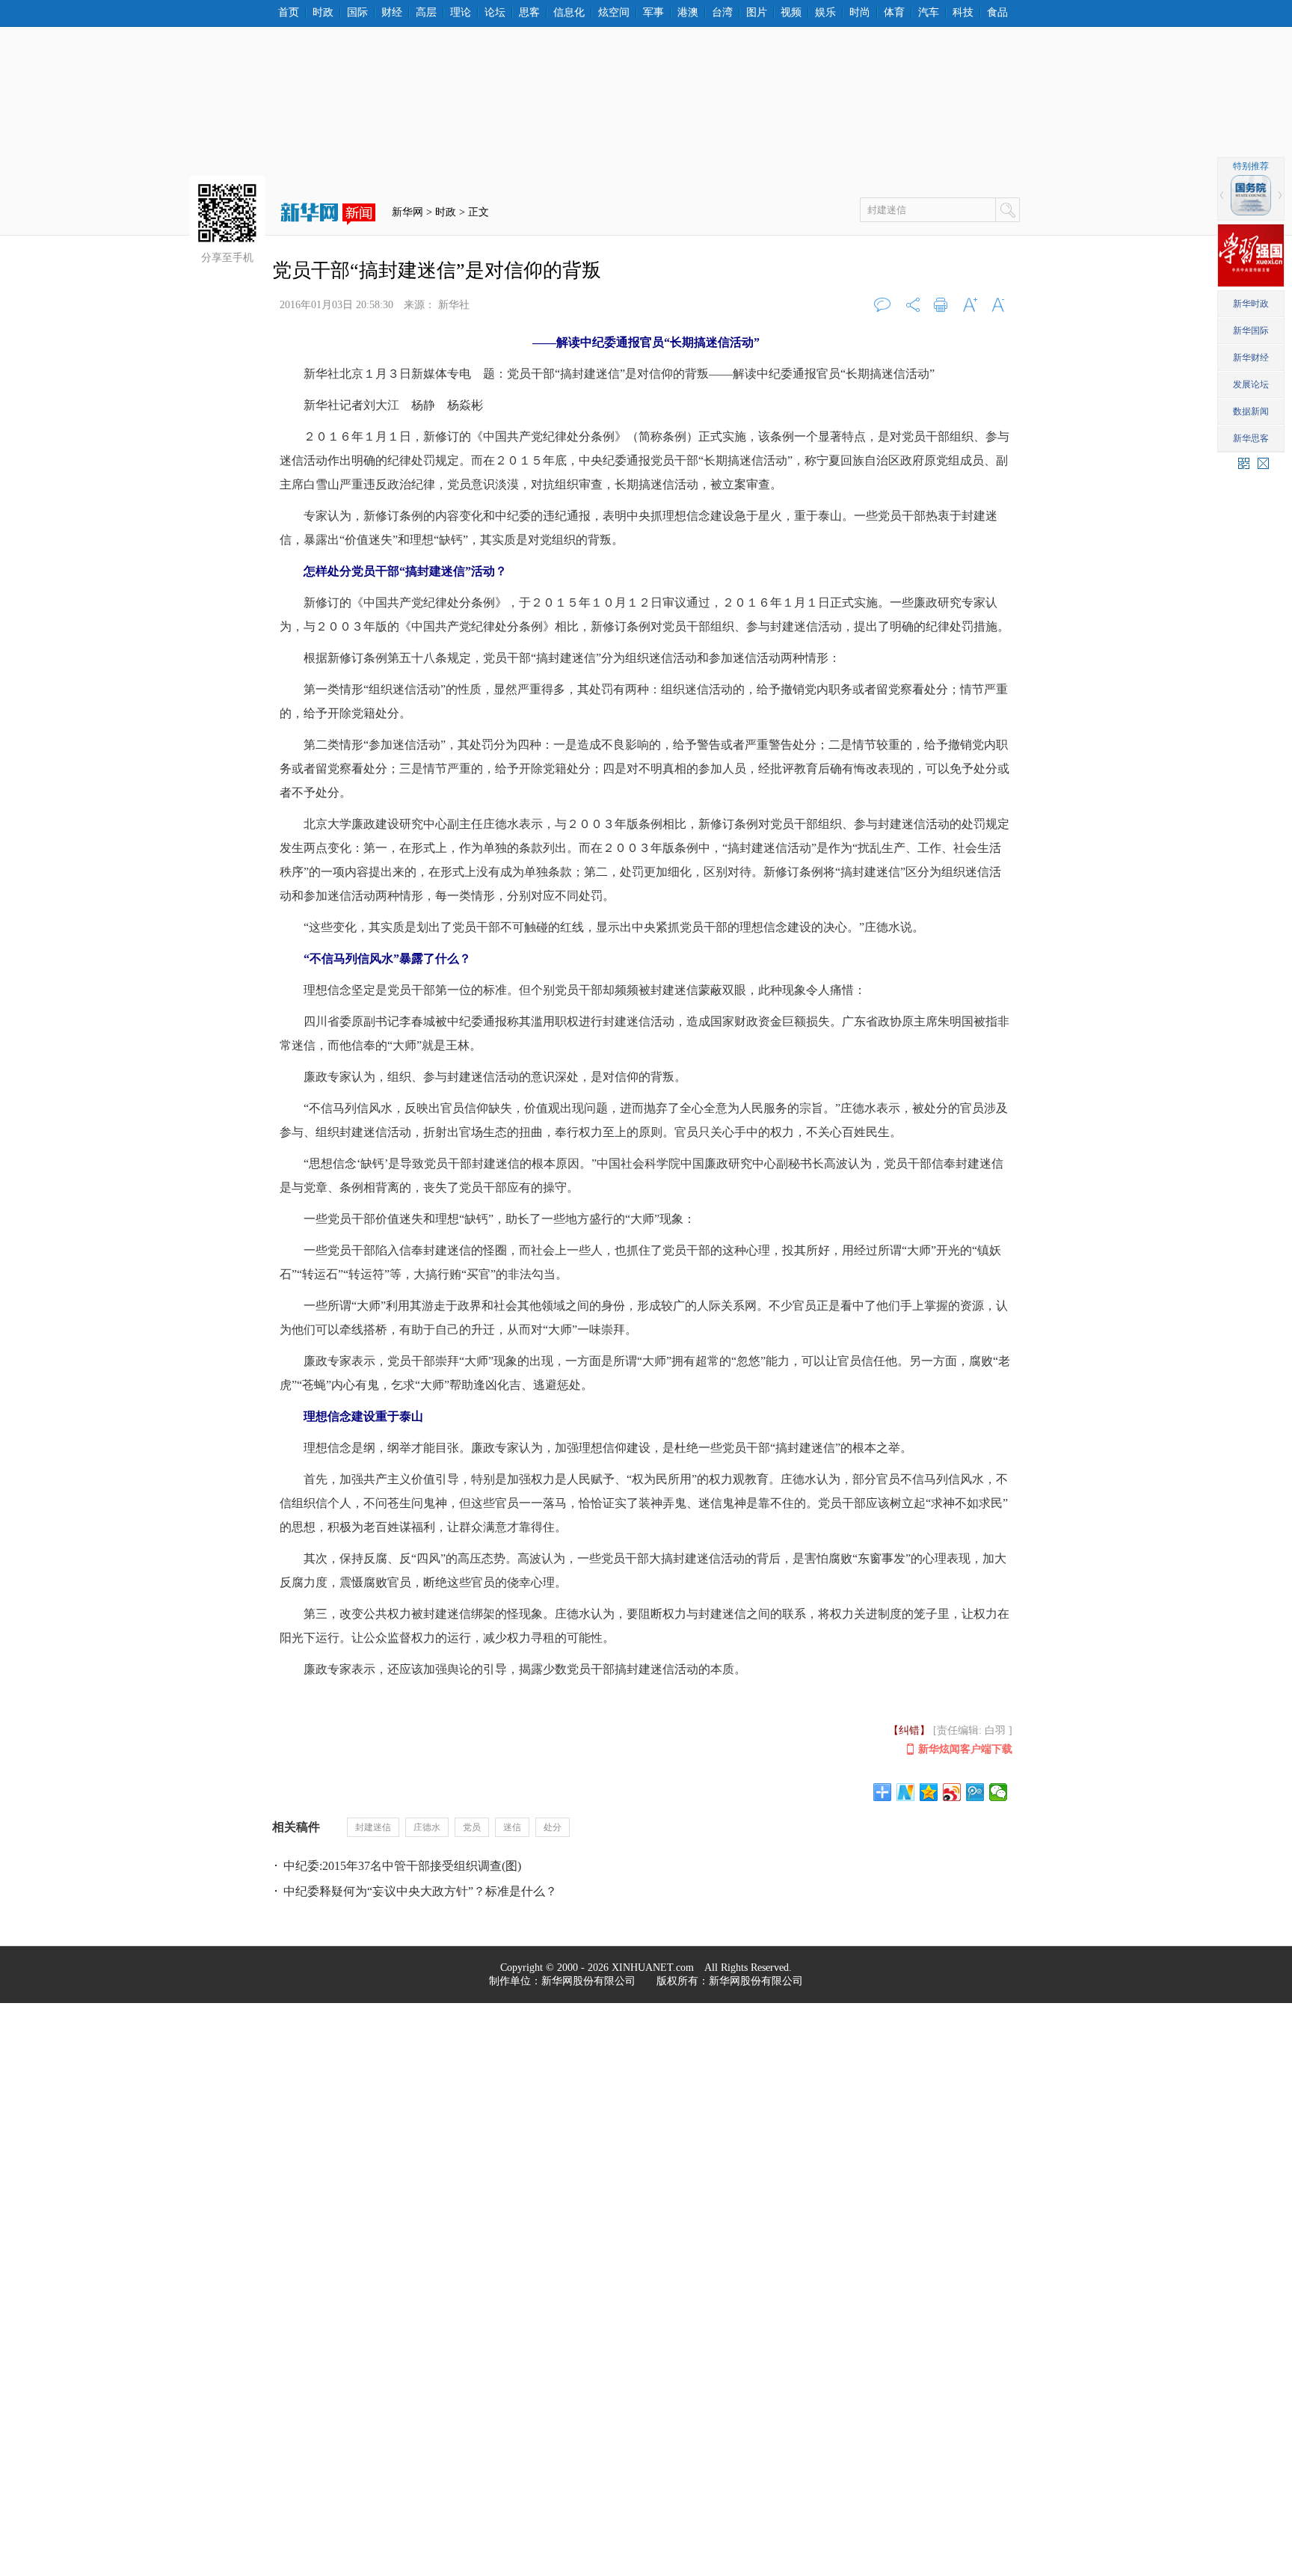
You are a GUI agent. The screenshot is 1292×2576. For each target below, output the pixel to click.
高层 (426, 13)
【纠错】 (909, 1730)
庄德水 (427, 1827)
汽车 (929, 13)
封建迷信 (373, 1827)
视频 (791, 13)
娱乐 (825, 13)
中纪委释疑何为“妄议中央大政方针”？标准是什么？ (420, 1891)
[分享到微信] (999, 1792)
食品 (997, 13)
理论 (461, 13)
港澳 (688, 13)
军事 (653, 13)
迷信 (512, 1827)
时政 (323, 13)
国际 (357, 13)
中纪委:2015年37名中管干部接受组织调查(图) (402, 1866)
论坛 (495, 13)
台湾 (722, 13)
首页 (289, 13)
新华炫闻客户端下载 (965, 1749)
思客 (529, 13)
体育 (894, 13)
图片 (757, 13)
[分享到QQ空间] (929, 1792)
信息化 (569, 13)
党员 (472, 1827)
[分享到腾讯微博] (975, 1792)
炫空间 (614, 13)
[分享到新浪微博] (952, 1792)
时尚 (860, 13)
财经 (392, 13)
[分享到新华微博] (906, 1792)
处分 (553, 1827)
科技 (963, 13)
